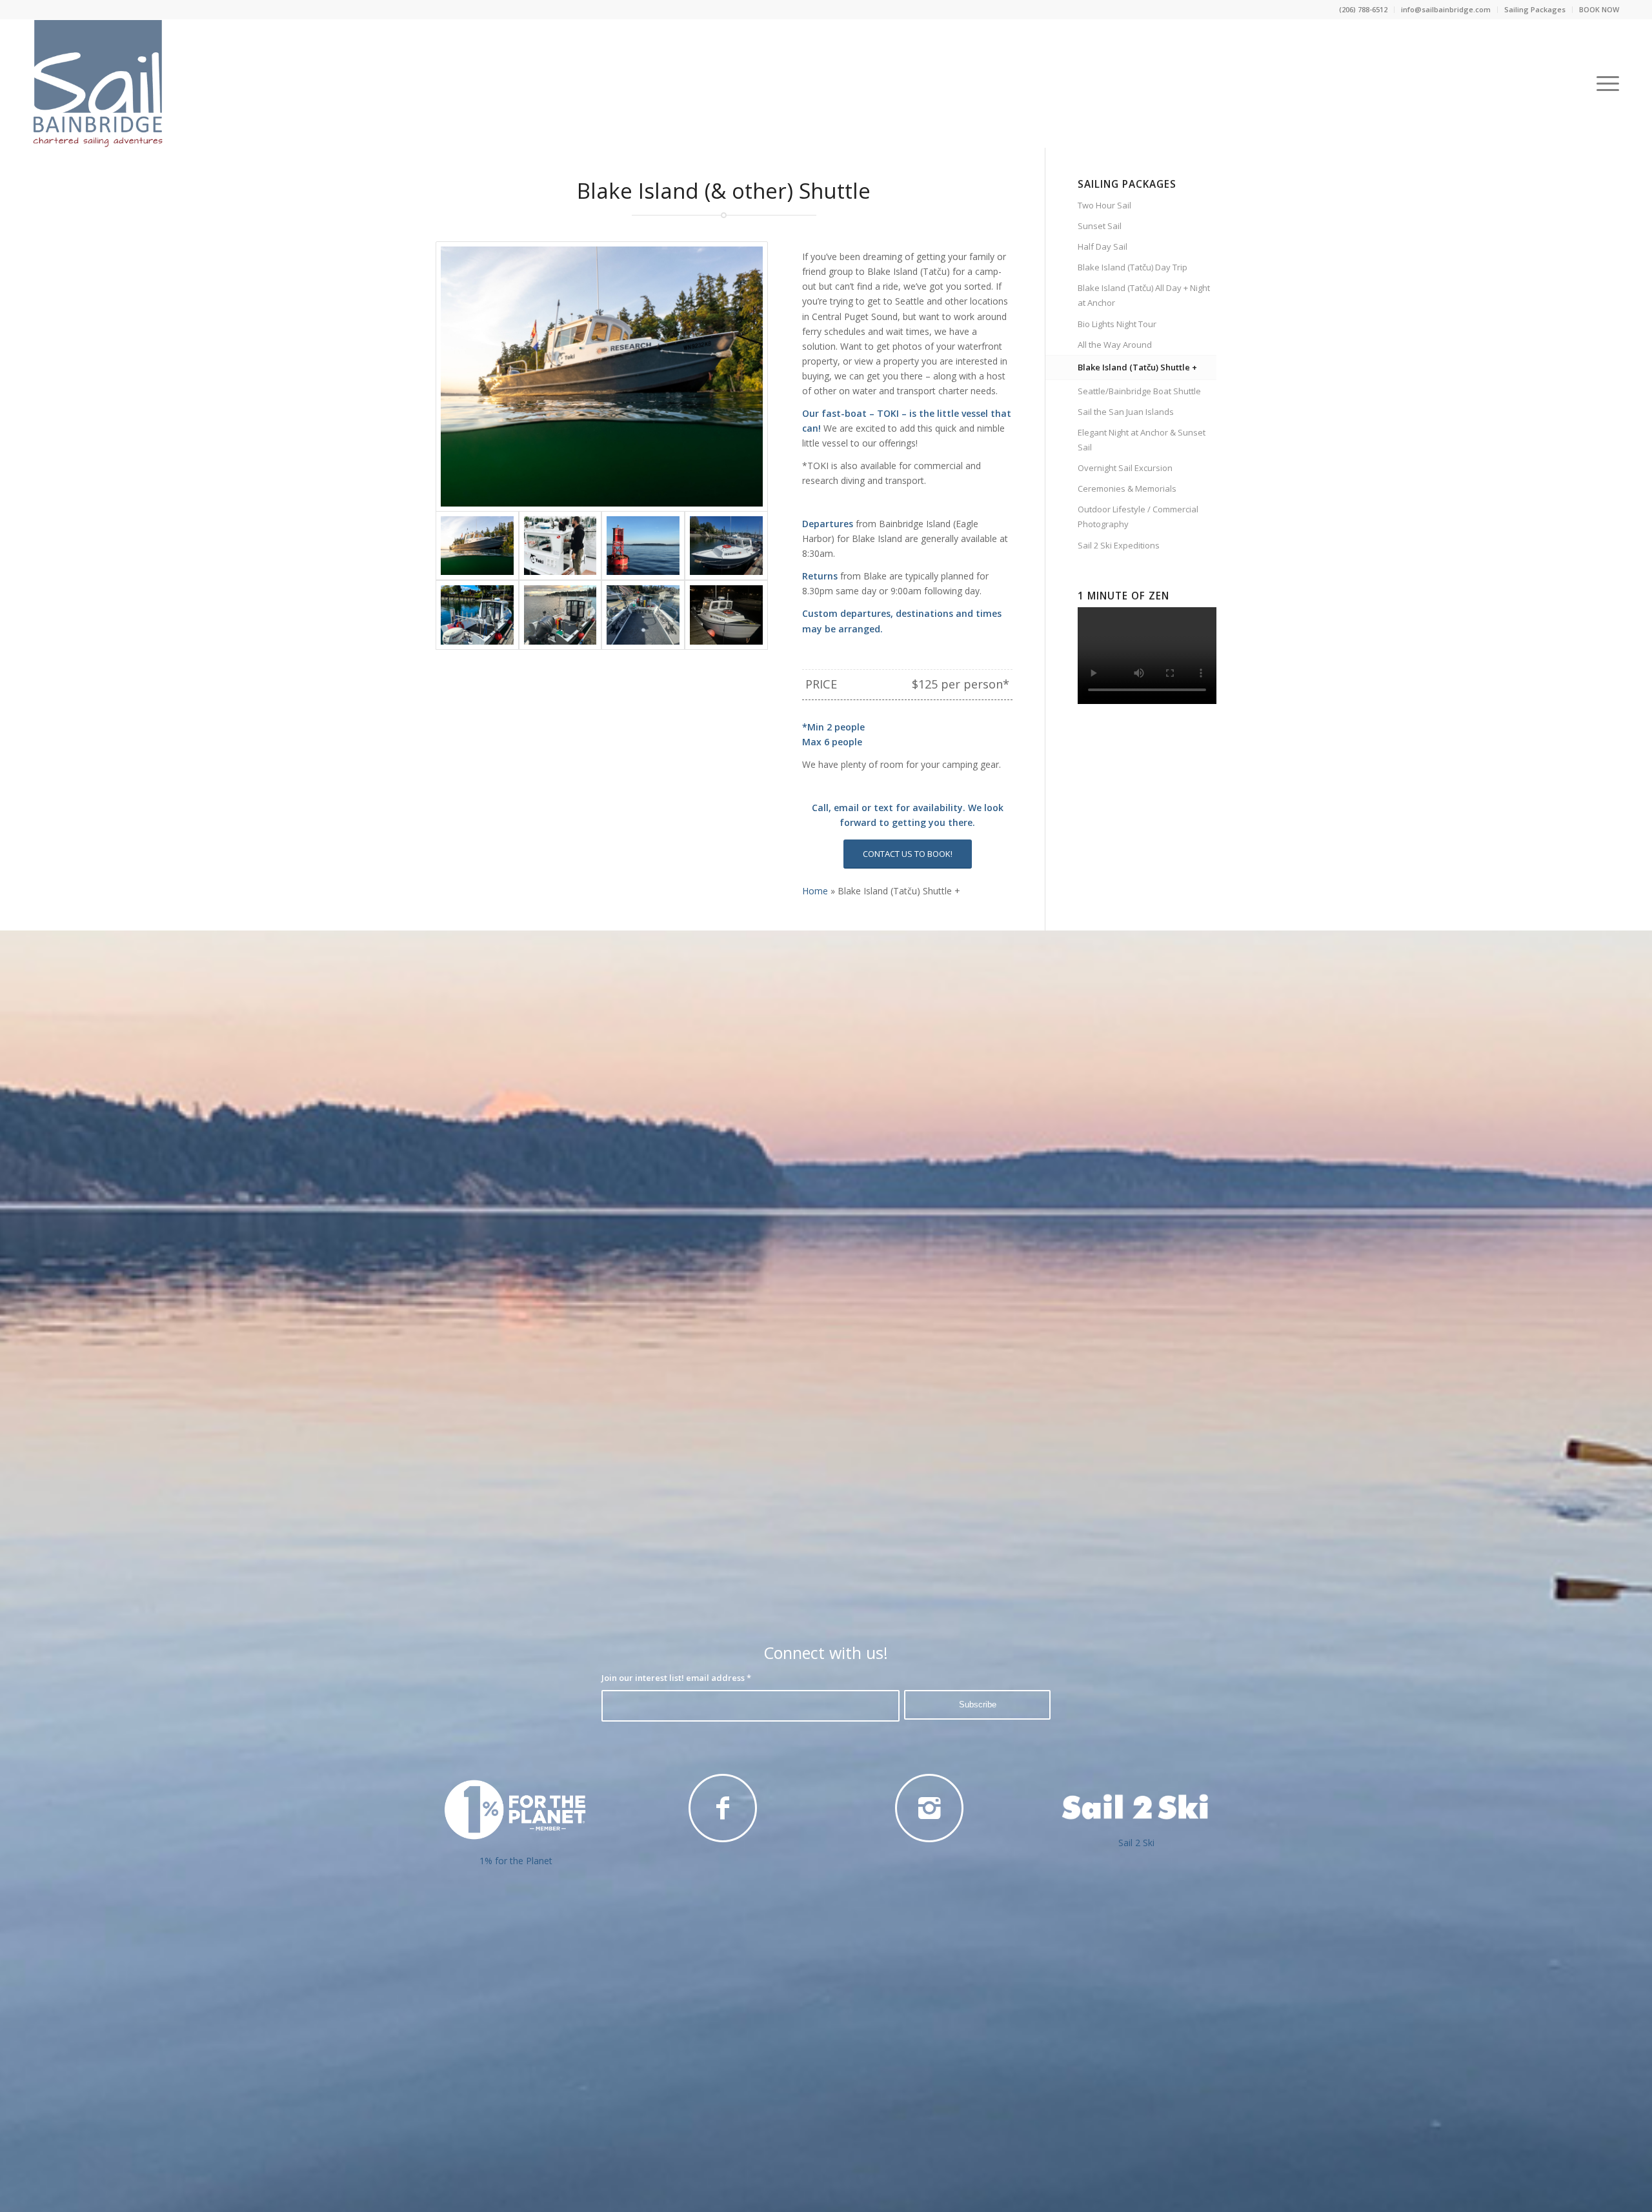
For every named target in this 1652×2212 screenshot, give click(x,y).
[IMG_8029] (477, 615)
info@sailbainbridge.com (1446, 9)
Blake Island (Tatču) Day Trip (1133, 267)
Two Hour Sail (1104, 205)
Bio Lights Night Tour (1117, 324)
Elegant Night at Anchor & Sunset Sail (1142, 440)
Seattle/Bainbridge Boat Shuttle (1139, 391)
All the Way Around (1115, 345)
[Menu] (1604, 83)
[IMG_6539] (560, 615)
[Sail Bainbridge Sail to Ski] (1136, 1807)
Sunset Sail (1100, 226)
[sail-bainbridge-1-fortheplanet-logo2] (516, 1809)
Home (815, 891)
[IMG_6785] (643, 615)
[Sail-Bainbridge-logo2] (98, 83)
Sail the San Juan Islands (1126, 412)
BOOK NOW (1599, 9)
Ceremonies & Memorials (1127, 488)
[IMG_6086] (726, 546)
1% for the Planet (516, 1861)
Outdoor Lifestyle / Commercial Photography (1138, 517)
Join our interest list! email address (676, 1678)
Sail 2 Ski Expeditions (1119, 545)
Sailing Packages (1535, 9)
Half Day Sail (1103, 246)
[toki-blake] (602, 377)
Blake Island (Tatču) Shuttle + (1137, 367)
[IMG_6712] (726, 615)
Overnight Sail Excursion (1125, 468)
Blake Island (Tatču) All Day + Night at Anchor (1144, 295)
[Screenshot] (560, 546)
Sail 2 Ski (1136, 1843)
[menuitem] (1364, 10)
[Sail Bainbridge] (643, 546)
